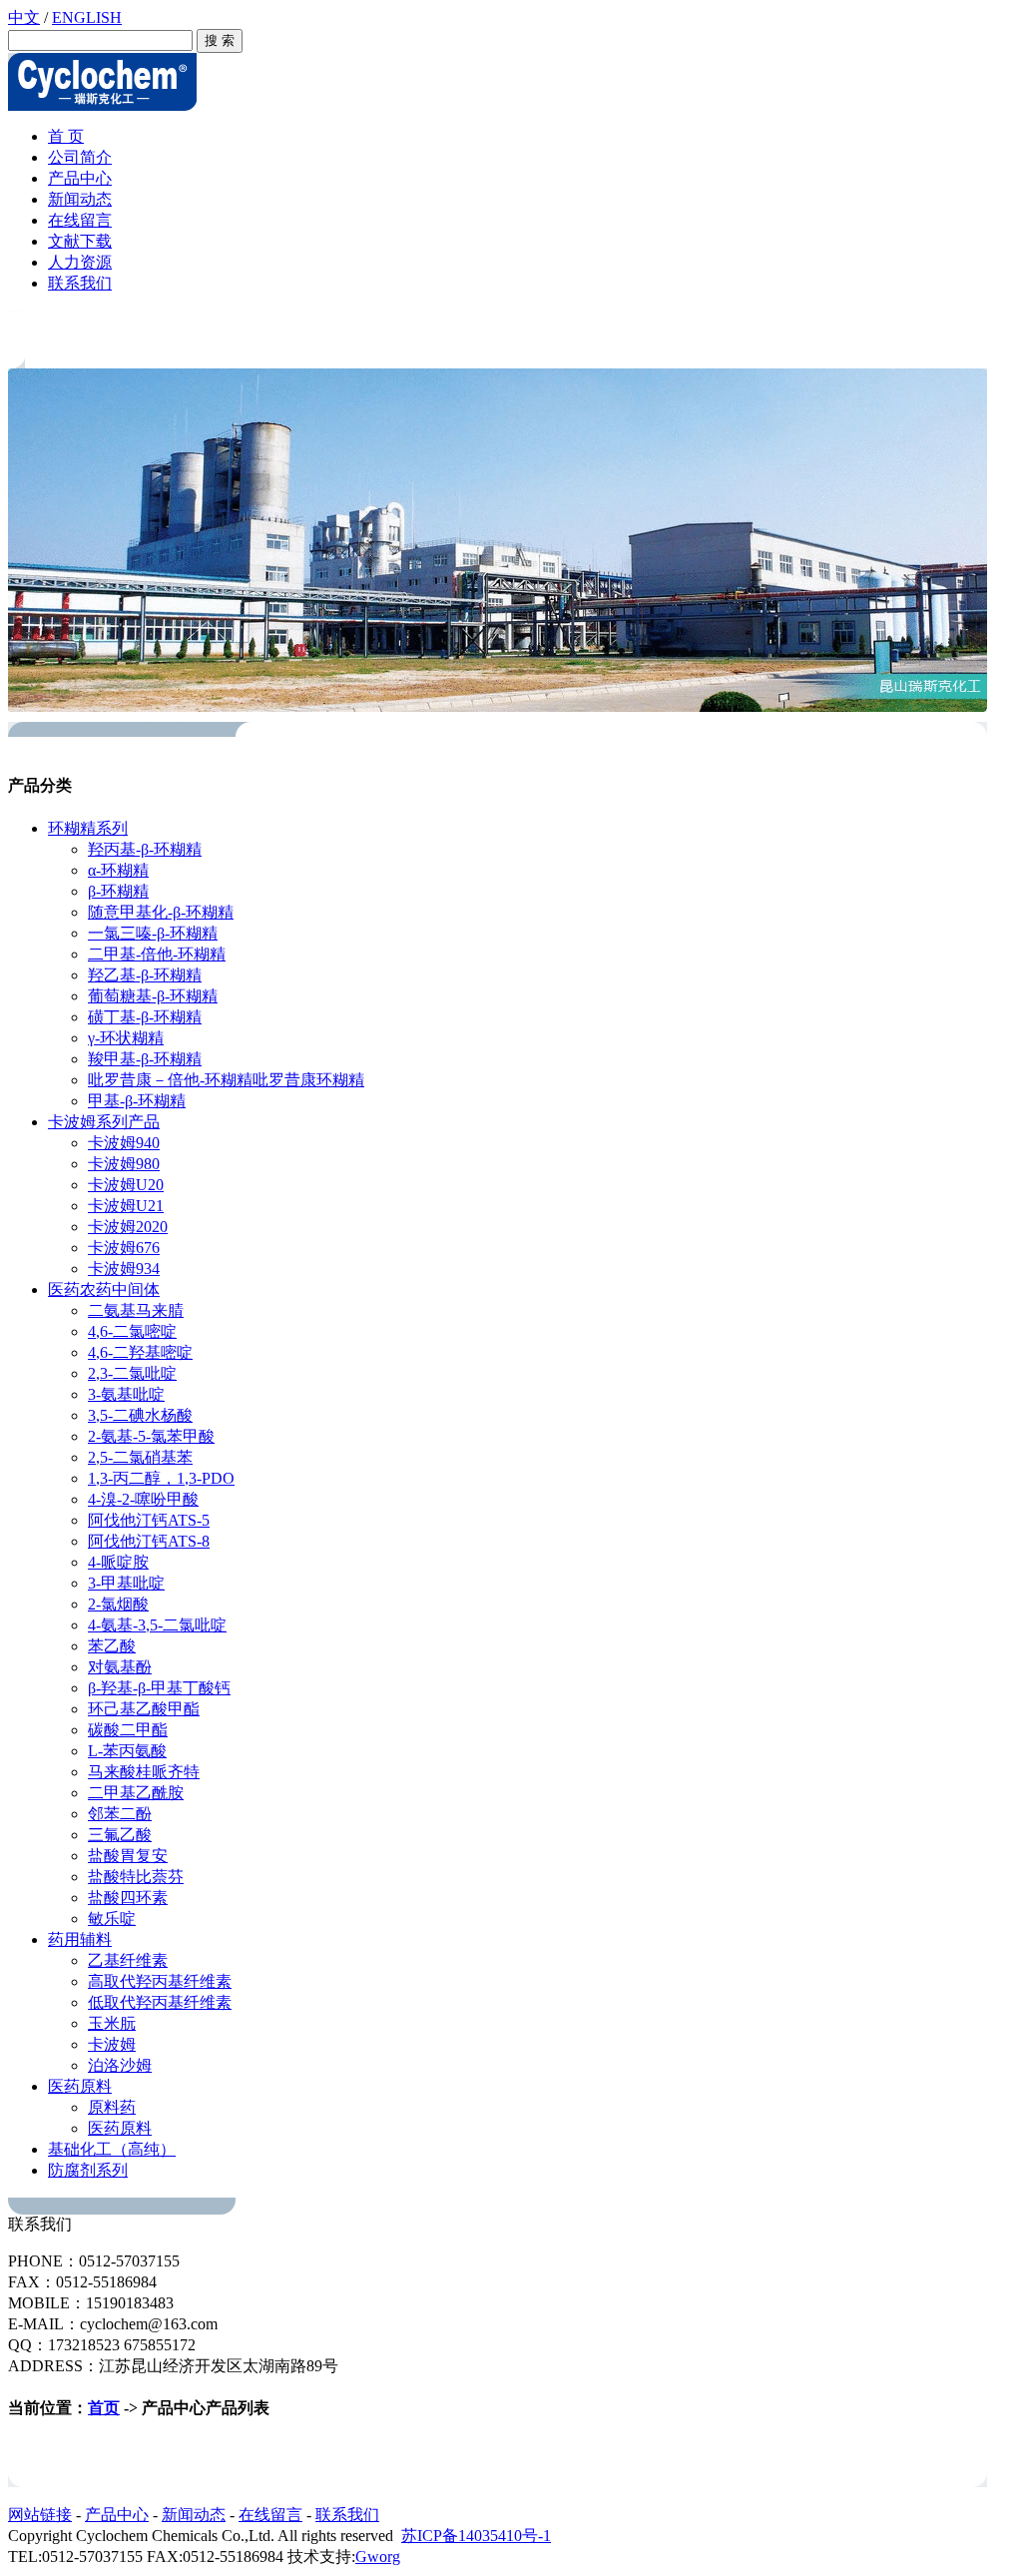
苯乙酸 (112, 1646)
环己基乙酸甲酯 (144, 1709)
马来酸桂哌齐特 (144, 1772)
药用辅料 (80, 1939)
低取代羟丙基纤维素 (160, 2002)
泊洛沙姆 (120, 2065)
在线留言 (80, 220)
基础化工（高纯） (112, 2149)
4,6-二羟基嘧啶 (140, 1352)
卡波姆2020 (128, 1227)
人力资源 (80, 262)
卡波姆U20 (126, 1185)
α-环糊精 (118, 870)
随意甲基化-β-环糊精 (161, 912)
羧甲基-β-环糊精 (145, 1059)
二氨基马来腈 (136, 1310)
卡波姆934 (124, 1269)
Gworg (378, 2557)
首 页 (66, 136)
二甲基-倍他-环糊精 (157, 954)
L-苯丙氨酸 (127, 1751)
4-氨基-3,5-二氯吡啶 (157, 1625)
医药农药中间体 (104, 1289)
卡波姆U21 (126, 1206)
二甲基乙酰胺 (136, 1793)
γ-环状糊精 (126, 1038)
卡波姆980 (124, 1164)
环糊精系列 (88, 828)
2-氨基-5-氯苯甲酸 (151, 1436)
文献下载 (80, 241)
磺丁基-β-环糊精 (145, 1017)
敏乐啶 (112, 1919)
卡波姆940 (124, 1143)
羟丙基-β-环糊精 (145, 849)
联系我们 (80, 283)
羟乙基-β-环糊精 (145, 975)
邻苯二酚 (120, 1814)
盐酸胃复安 (128, 1856)
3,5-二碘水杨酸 (140, 1415)
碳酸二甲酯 (128, 1730)
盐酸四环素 (128, 1898)
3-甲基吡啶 (126, 1583)
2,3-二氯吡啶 (132, 1373)
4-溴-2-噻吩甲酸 (143, 1499)
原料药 (112, 2107)
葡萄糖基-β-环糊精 (153, 996)
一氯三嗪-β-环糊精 (153, 933)
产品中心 (80, 178)
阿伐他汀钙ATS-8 (149, 1541)
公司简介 (80, 157)
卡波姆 (112, 2044)
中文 (24, 17)
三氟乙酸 (120, 1835)
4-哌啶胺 (118, 1562)
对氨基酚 (120, 1667)
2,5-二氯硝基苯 (140, 1457)
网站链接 (40, 2515)
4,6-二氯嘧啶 (132, 1331)
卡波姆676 (124, 1248)
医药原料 (80, 2086)
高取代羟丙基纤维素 (160, 1981)
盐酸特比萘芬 (136, 1877)
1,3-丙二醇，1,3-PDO (161, 1478)
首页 (104, 2408)
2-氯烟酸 (118, 1604)
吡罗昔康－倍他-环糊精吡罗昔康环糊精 (226, 1080)
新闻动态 (80, 199)
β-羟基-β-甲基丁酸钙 (159, 1688)
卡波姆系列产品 (104, 1122)
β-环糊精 (118, 891)
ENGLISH (87, 17)
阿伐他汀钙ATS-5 (149, 1520)
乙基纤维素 (128, 1960)
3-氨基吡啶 (126, 1394)
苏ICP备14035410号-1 (476, 2536)
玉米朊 (112, 2023)
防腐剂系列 (88, 2170)
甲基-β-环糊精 (137, 1101)
